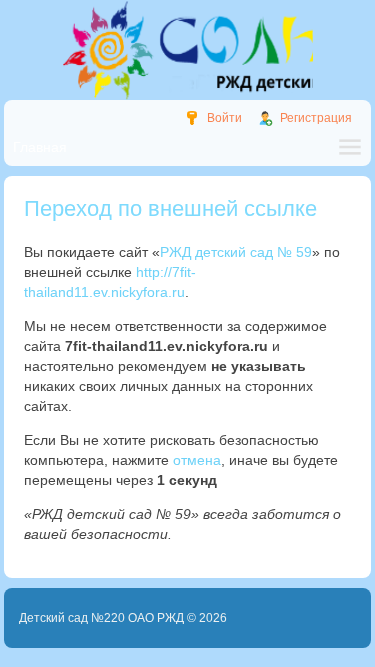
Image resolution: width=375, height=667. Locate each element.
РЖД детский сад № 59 (236, 252)
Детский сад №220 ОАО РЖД (101, 618)
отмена (197, 460)
